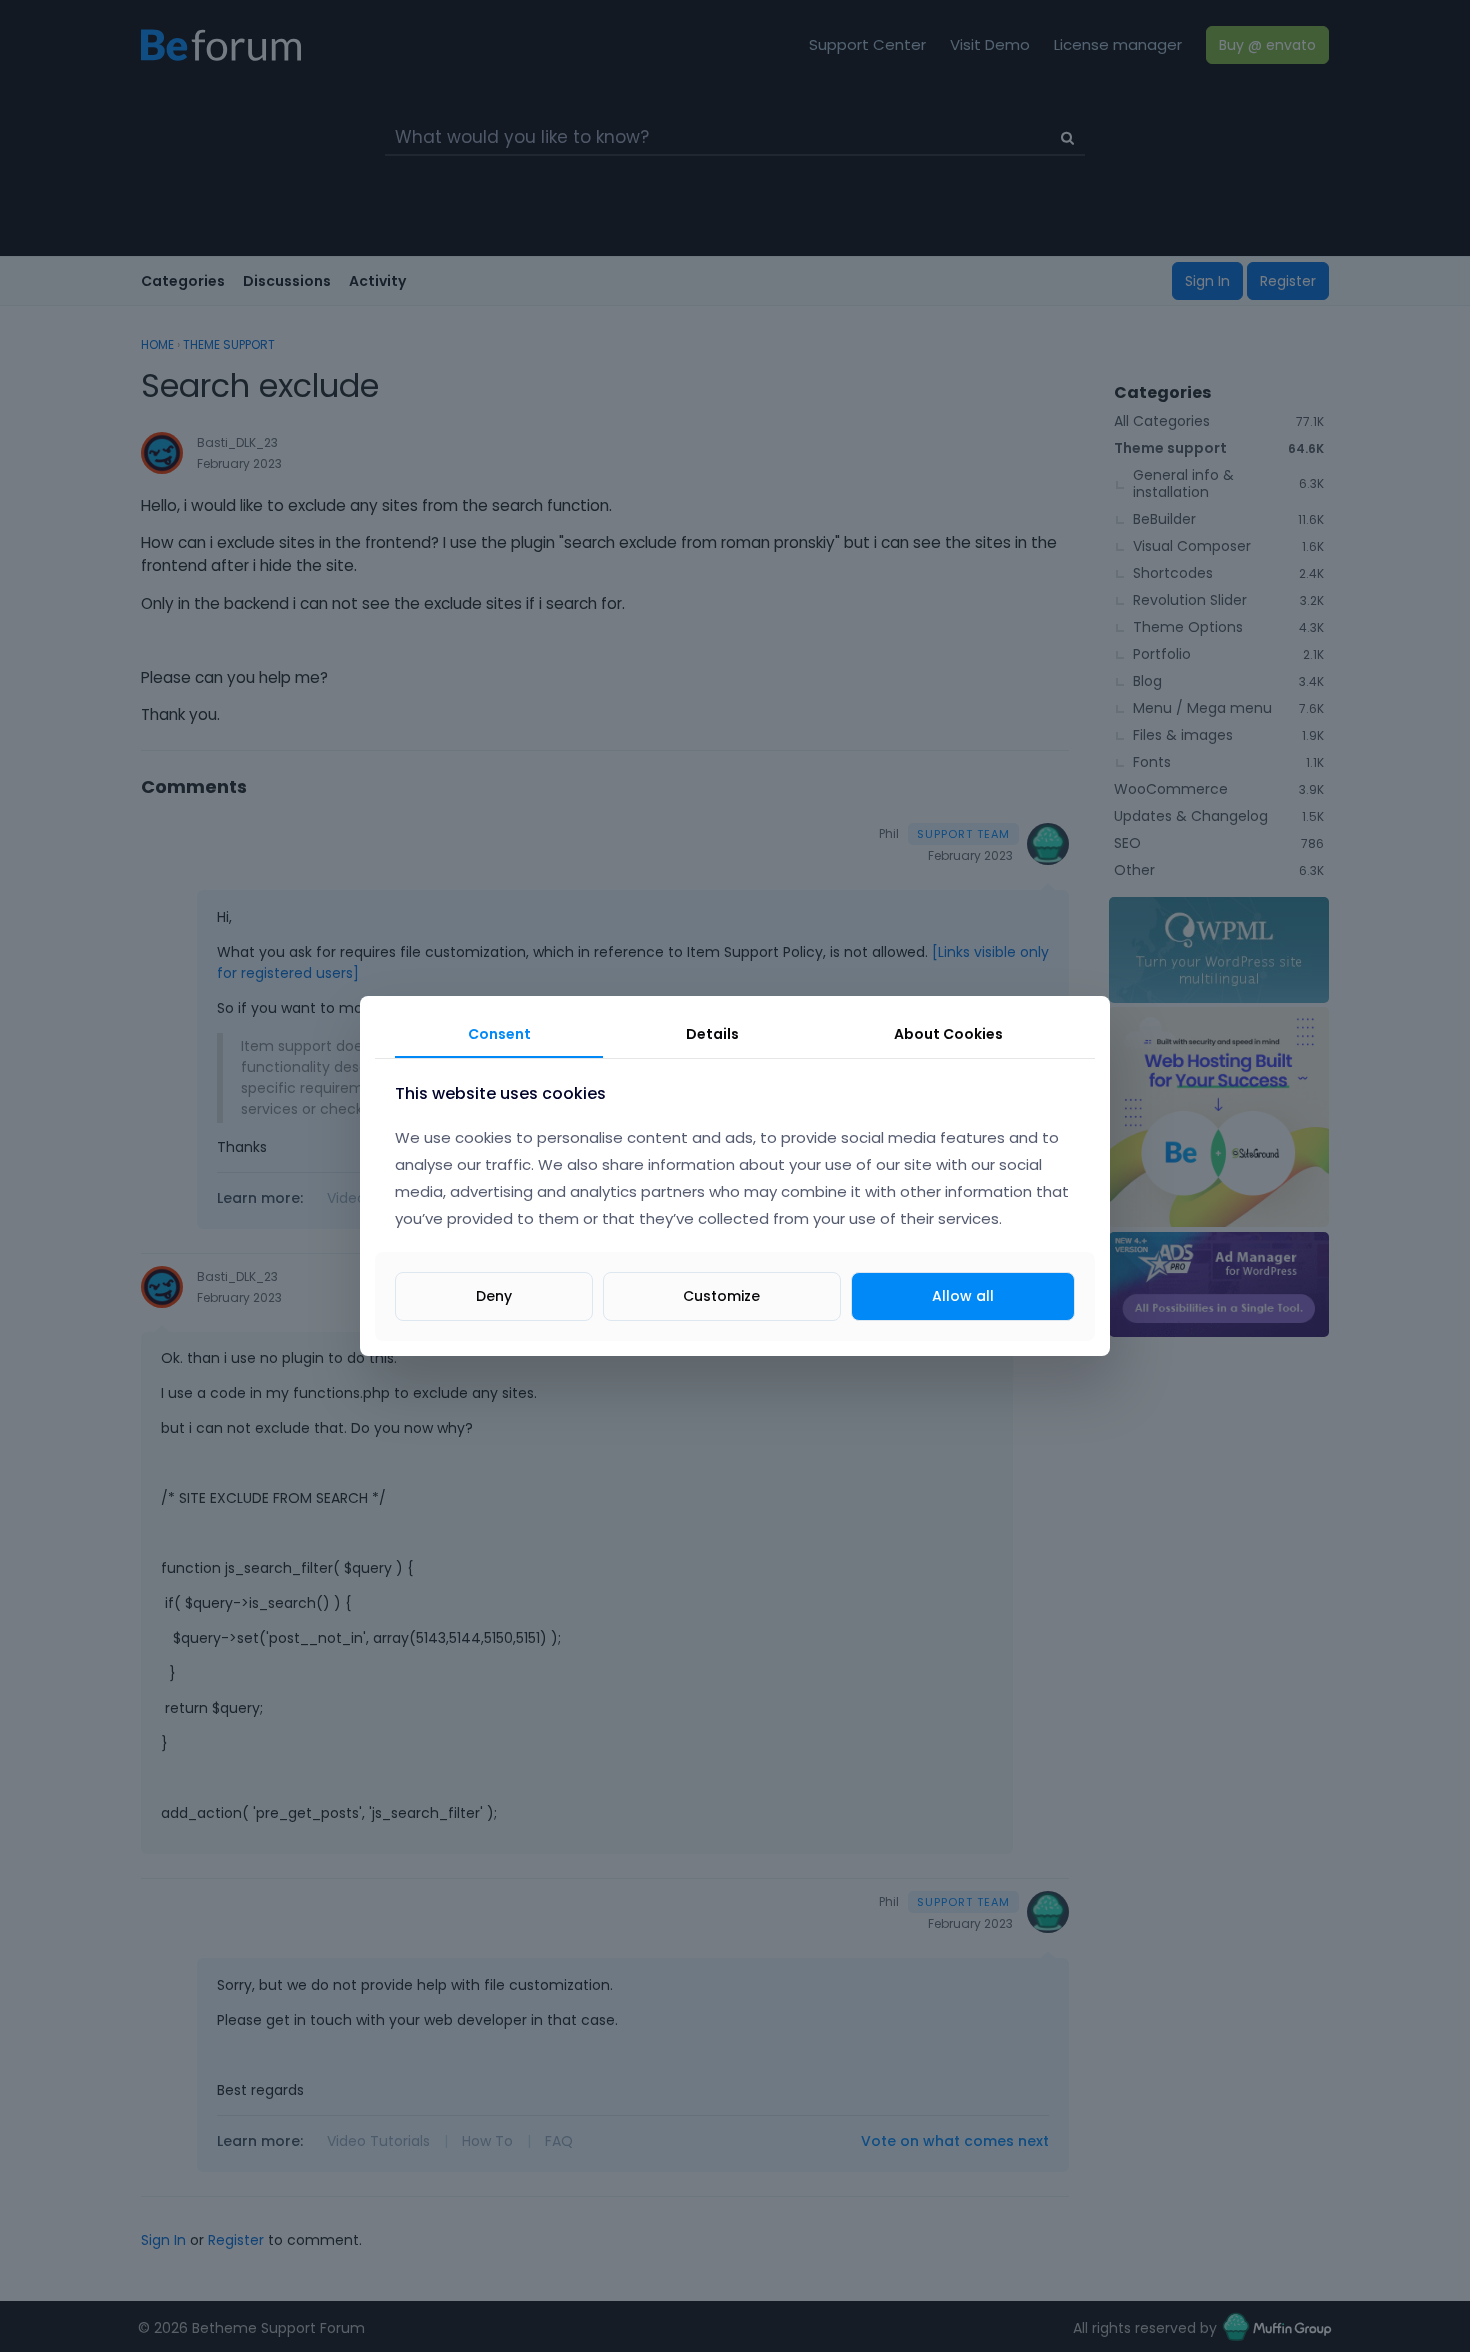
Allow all (963, 1296)
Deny (494, 1296)
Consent (499, 1034)
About (948, 1034)
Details (712, 1034)
